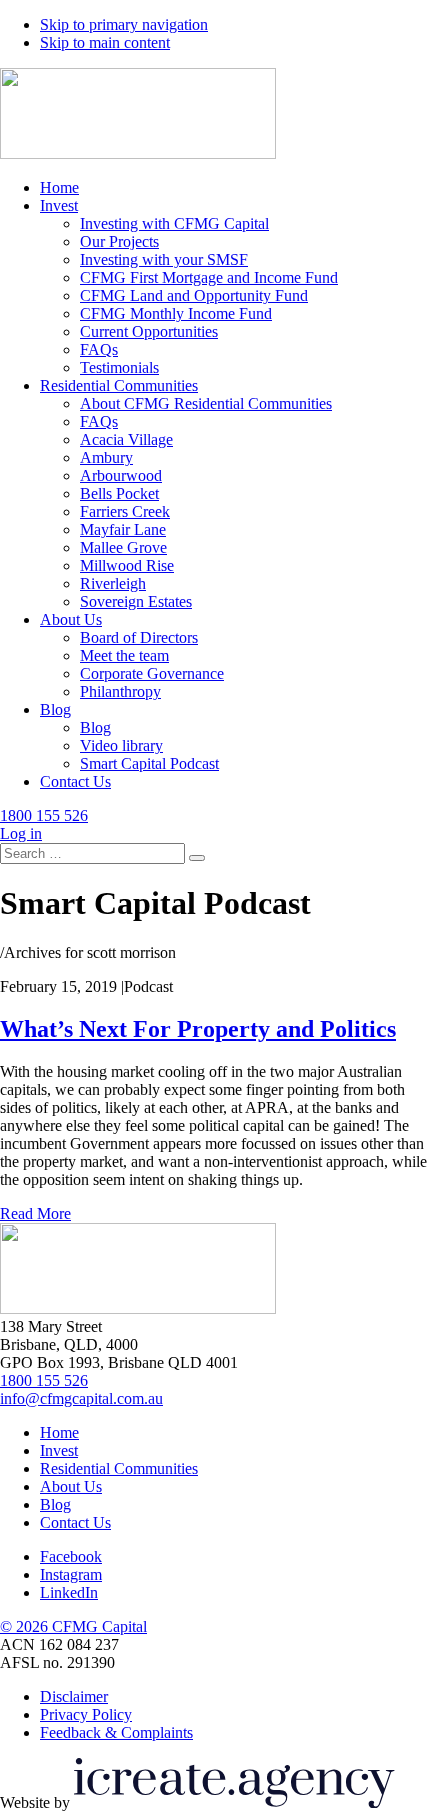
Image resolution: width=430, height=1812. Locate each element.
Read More (35, 1213)
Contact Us (75, 1522)
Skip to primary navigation (124, 24)
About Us (71, 1486)
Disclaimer (74, 1696)
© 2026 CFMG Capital (73, 1626)
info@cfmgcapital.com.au (81, 1398)
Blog (55, 1504)
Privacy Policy (86, 1714)
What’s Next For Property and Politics (198, 1029)
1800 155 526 (44, 1380)
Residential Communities (119, 1468)
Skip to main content (105, 42)
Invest (59, 1450)
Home (59, 1432)
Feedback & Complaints (116, 1732)
